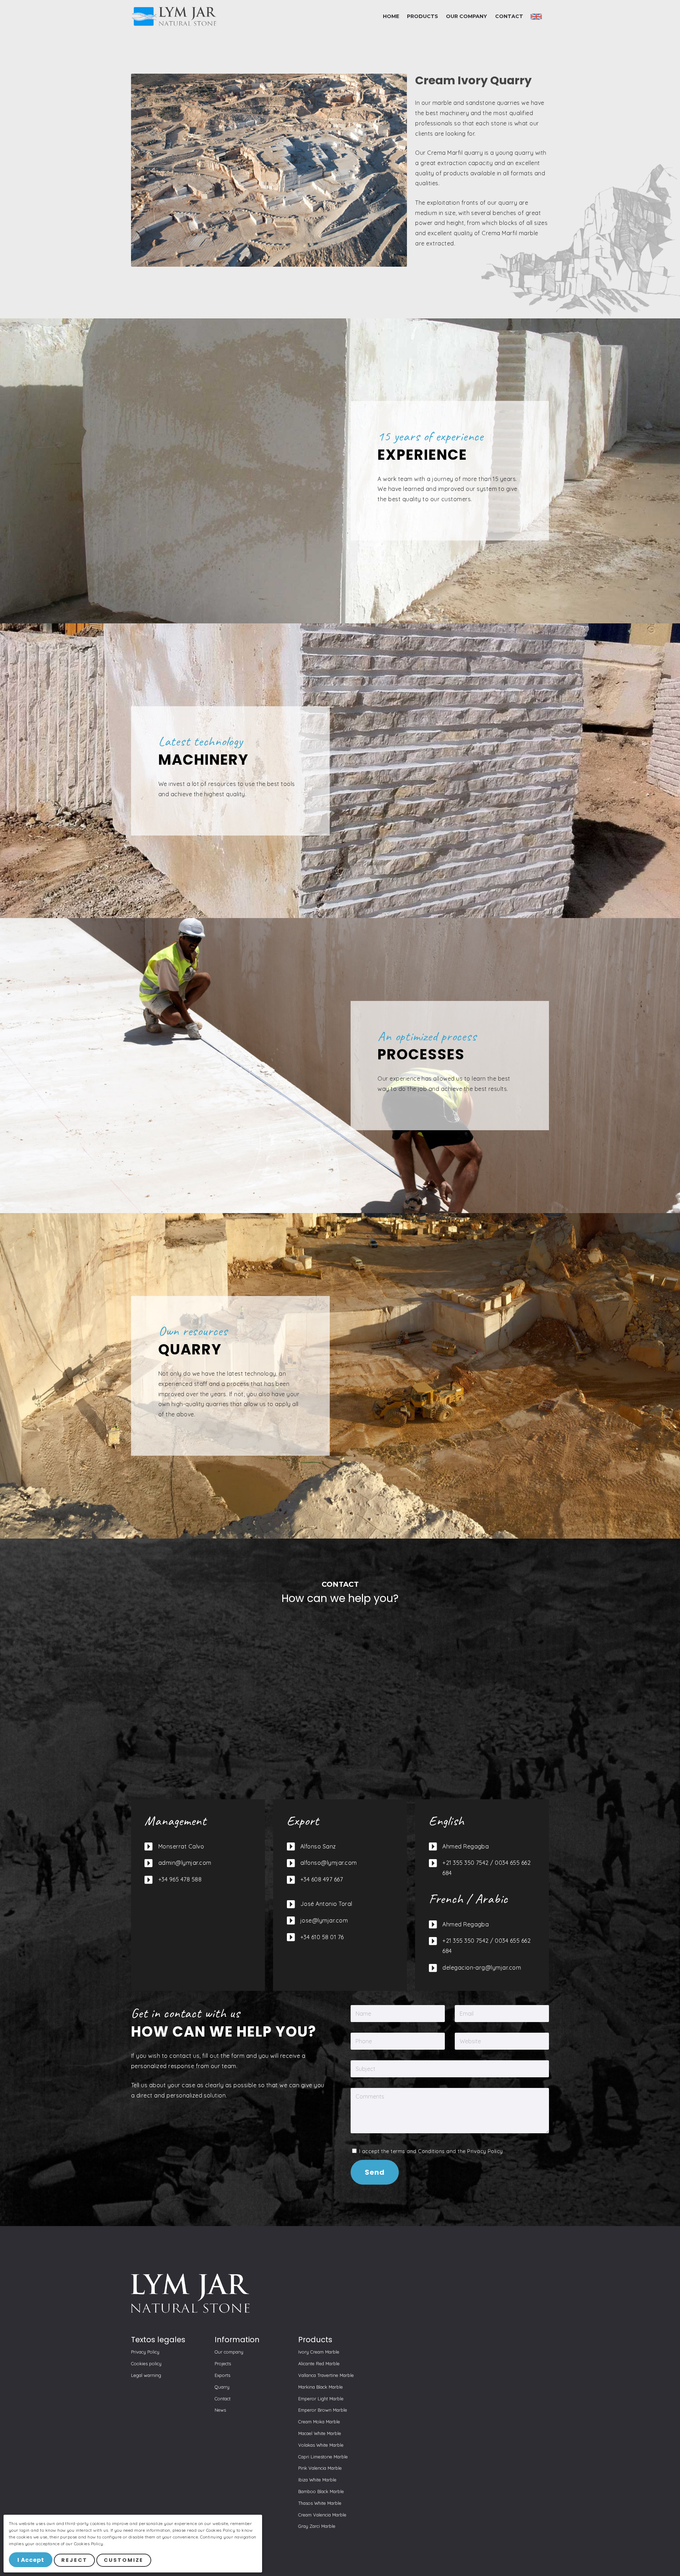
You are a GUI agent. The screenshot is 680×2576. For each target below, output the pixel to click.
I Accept (31, 2560)
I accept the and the (430, 2151)
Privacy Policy (485, 2151)
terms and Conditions (418, 2151)
